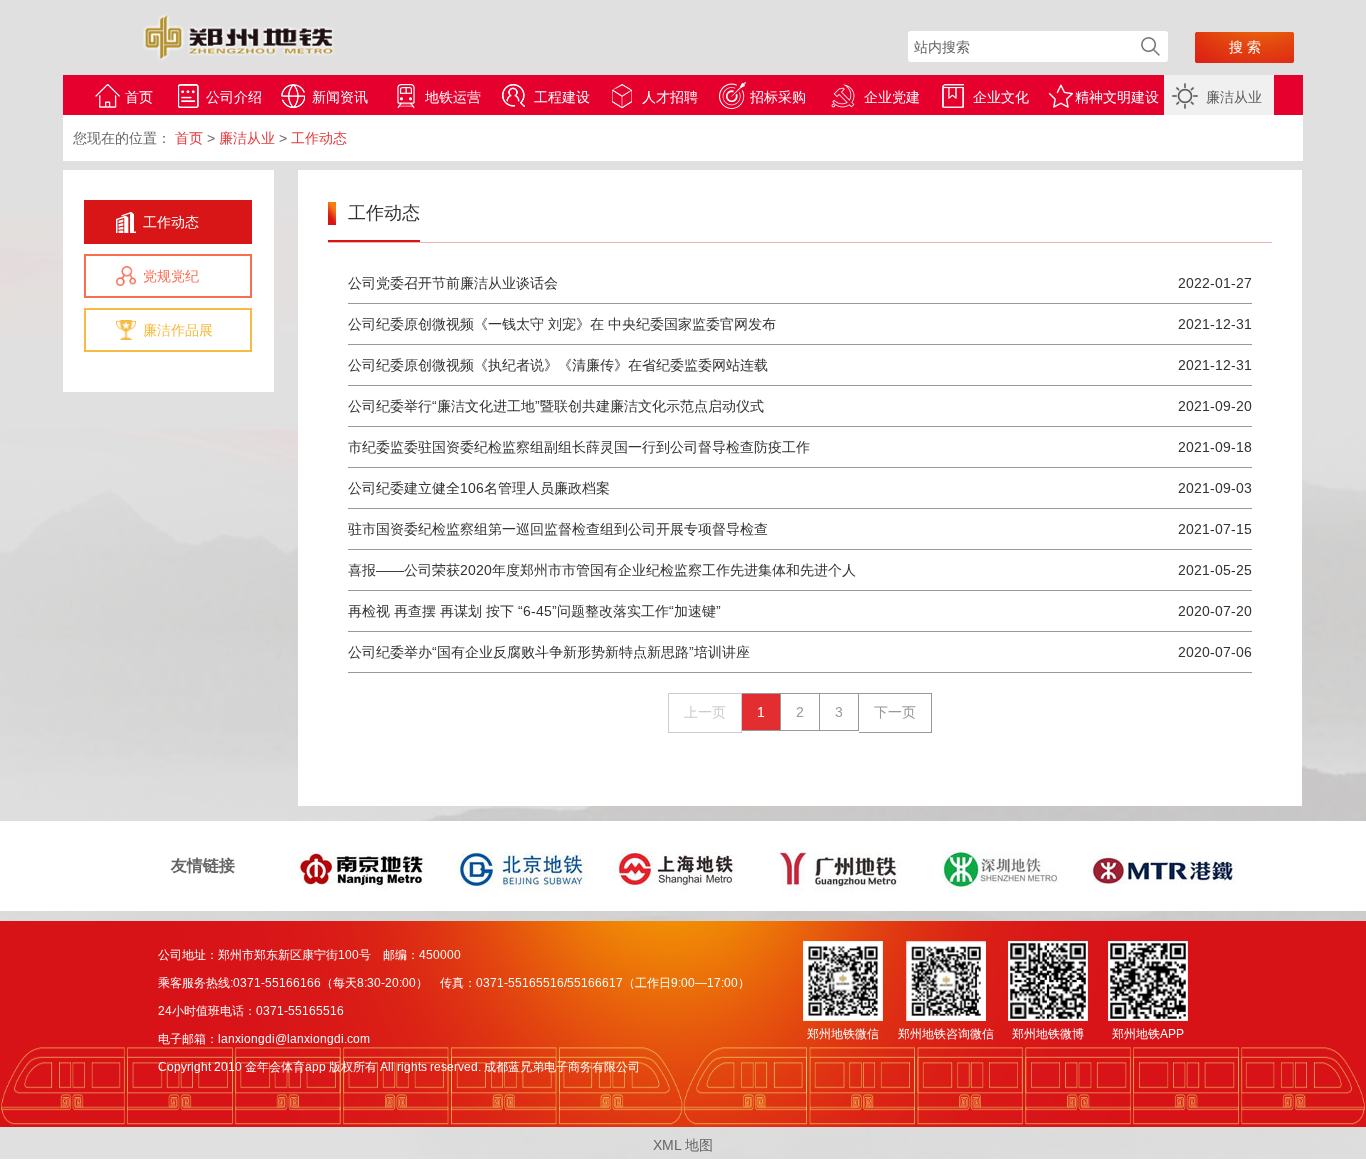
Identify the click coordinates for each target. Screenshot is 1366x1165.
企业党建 (892, 97)
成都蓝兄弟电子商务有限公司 (562, 1067)
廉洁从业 (1234, 97)
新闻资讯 (340, 97)
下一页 (895, 712)
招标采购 (778, 97)
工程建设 (562, 97)
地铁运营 (453, 97)
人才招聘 (670, 97)
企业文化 (1001, 97)
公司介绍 (234, 97)
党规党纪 (171, 276)
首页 (139, 97)
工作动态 (171, 222)
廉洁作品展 (178, 330)
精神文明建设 (1117, 97)
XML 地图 (683, 1145)
